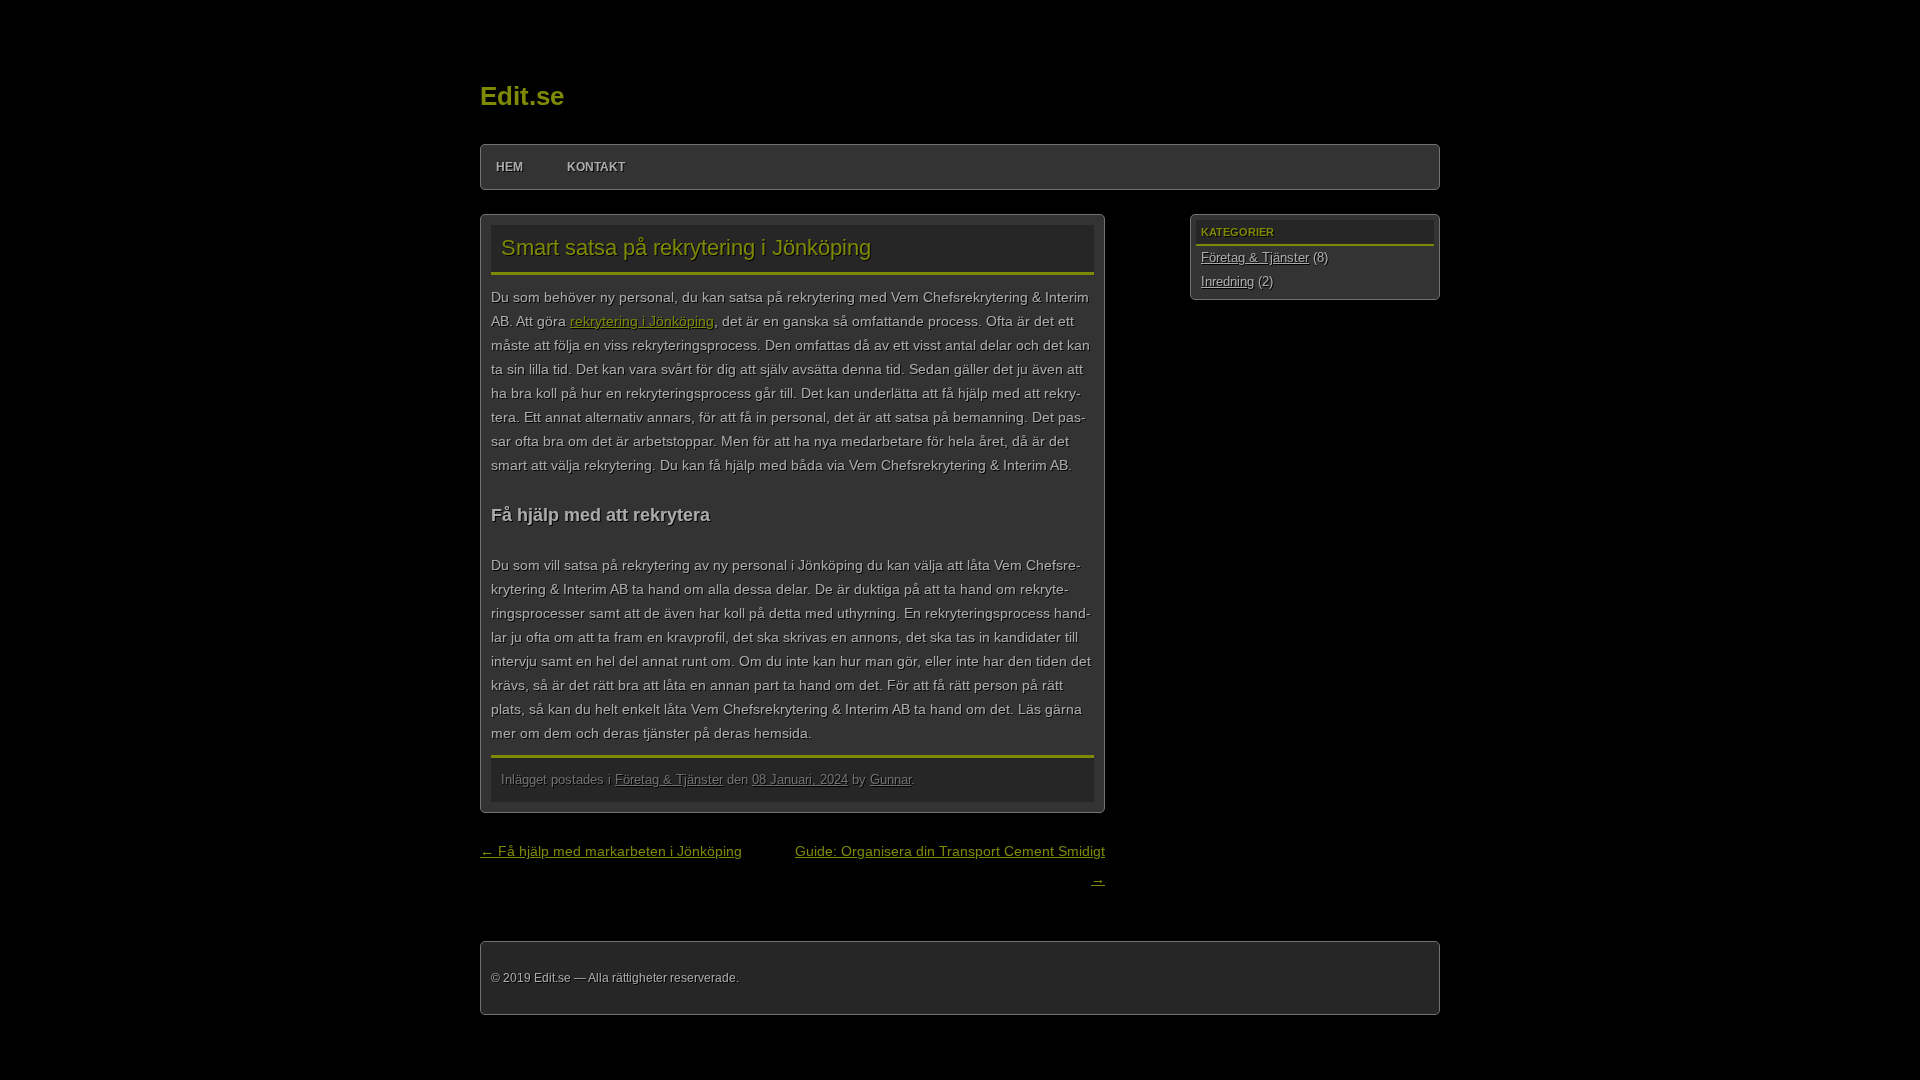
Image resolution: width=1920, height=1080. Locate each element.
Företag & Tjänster (669, 779)
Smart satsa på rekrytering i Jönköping (686, 247)
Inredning (1227, 281)
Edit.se (522, 96)
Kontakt (596, 167)
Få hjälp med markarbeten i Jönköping (611, 851)
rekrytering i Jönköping (642, 321)
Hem (509, 167)
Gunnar (890, 779)
